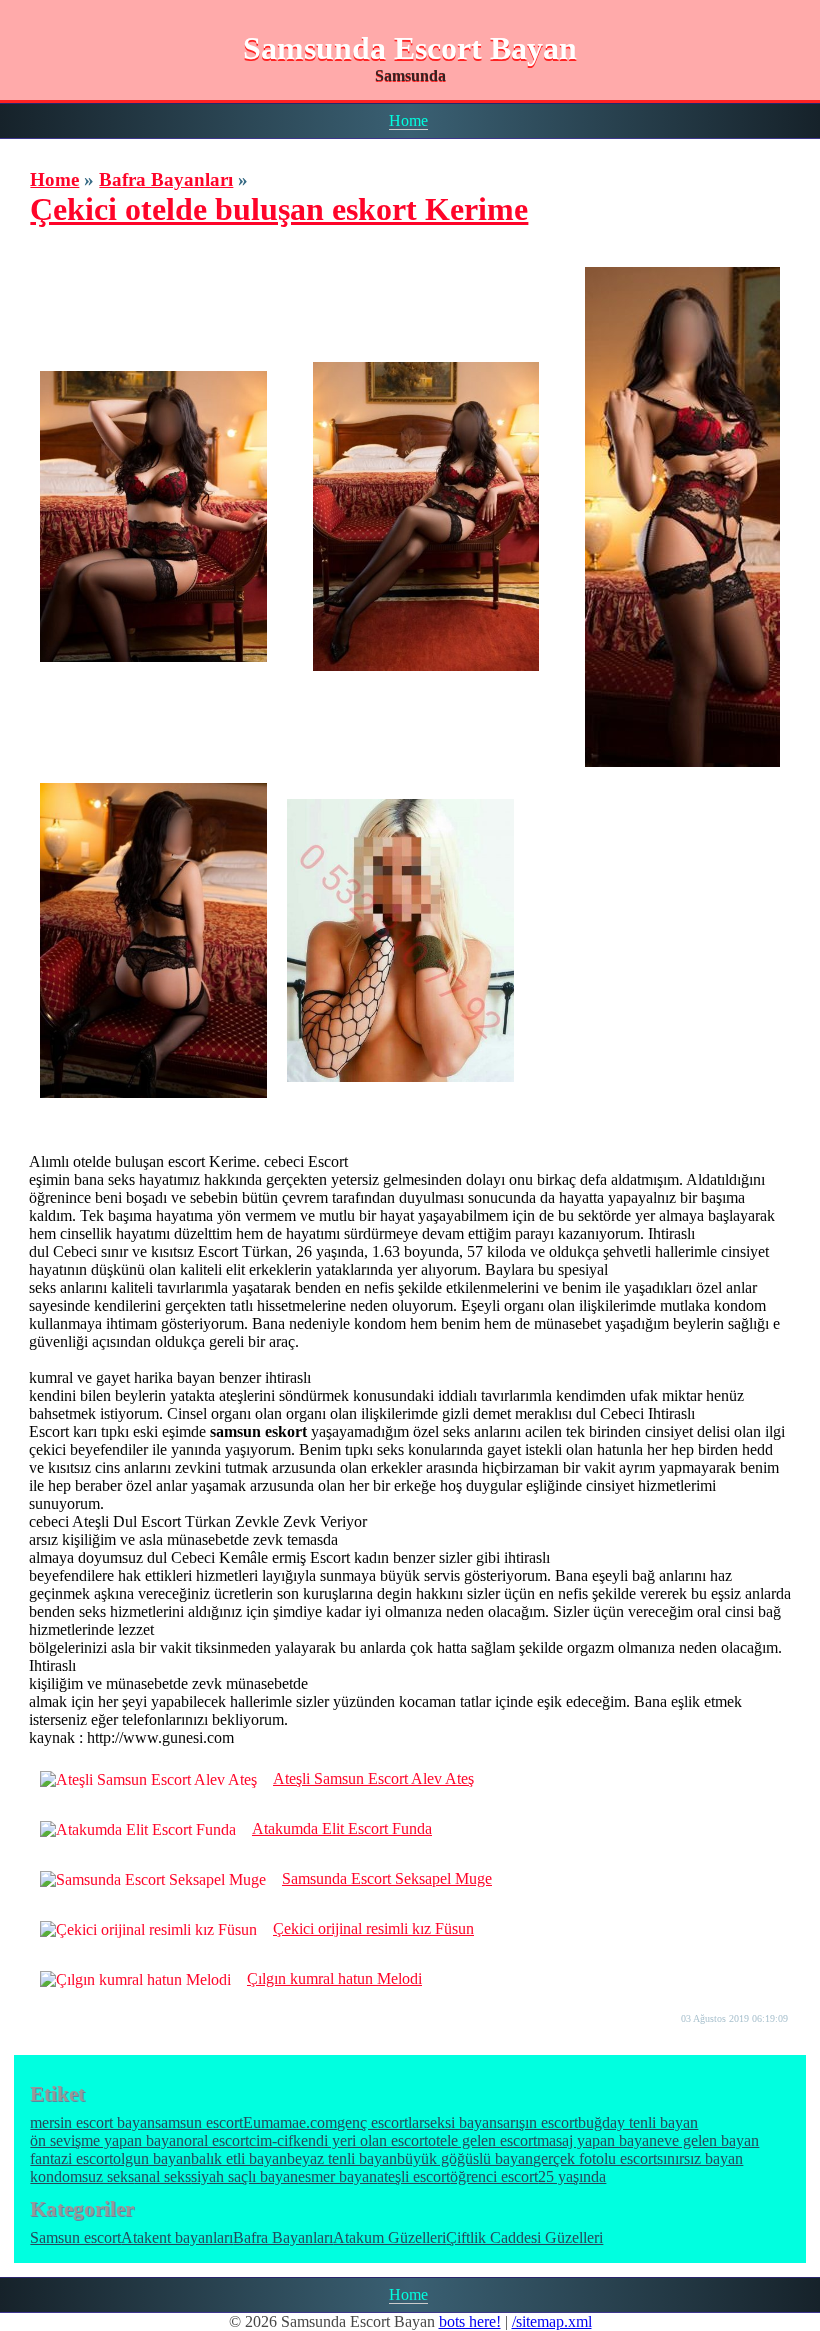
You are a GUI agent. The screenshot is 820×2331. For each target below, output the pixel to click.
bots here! (470, 2321)
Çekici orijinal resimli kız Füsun (373, 1928)
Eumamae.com (290, 2122)
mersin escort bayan (92, 2122)
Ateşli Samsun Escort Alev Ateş (373, 1778)
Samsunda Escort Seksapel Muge (387, 1878)
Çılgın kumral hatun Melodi (334, 1978)
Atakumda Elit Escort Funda (342, 1828)
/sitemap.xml (552, 2321)
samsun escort (199, 2122)
